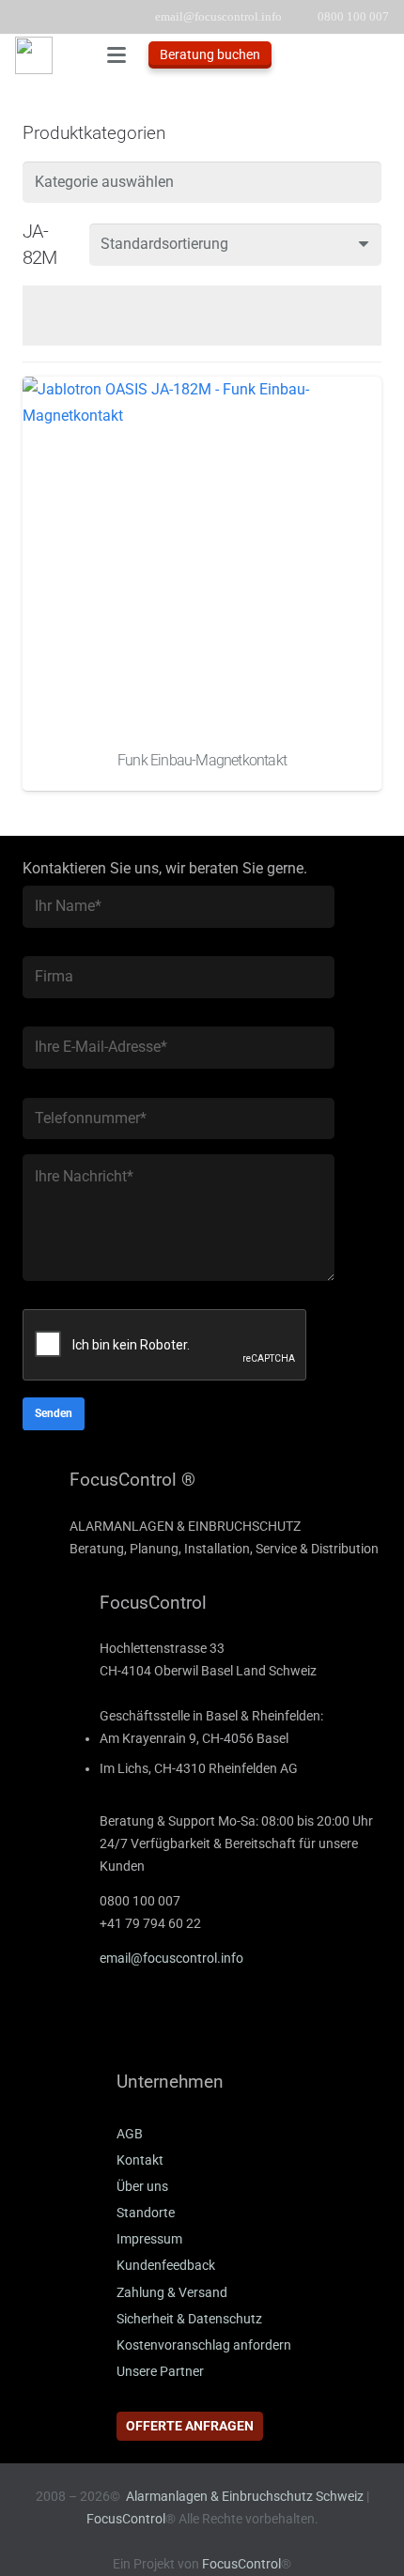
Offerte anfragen (190, 2426)
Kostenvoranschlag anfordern (204, 2345)
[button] (117, 55)
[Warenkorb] (381, 55)
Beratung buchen (210, 54)
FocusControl (126, 2519)
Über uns (142, 2187)
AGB (130, 2134)
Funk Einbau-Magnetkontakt (202, 760)
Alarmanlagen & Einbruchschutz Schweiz (245, 2497)
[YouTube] (140, 2024)
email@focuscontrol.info (171, 1959)
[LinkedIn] (93, 2024)
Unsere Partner (160, 2372)
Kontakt (140, 2160)
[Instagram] (187, 2024)
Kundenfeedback (166, 2266)
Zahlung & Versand (172, 2293)
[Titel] (34, 55)
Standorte (146, 2213)
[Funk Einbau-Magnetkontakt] (202, 556)
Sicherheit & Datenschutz (189, 2319)
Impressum (149, 2239)
